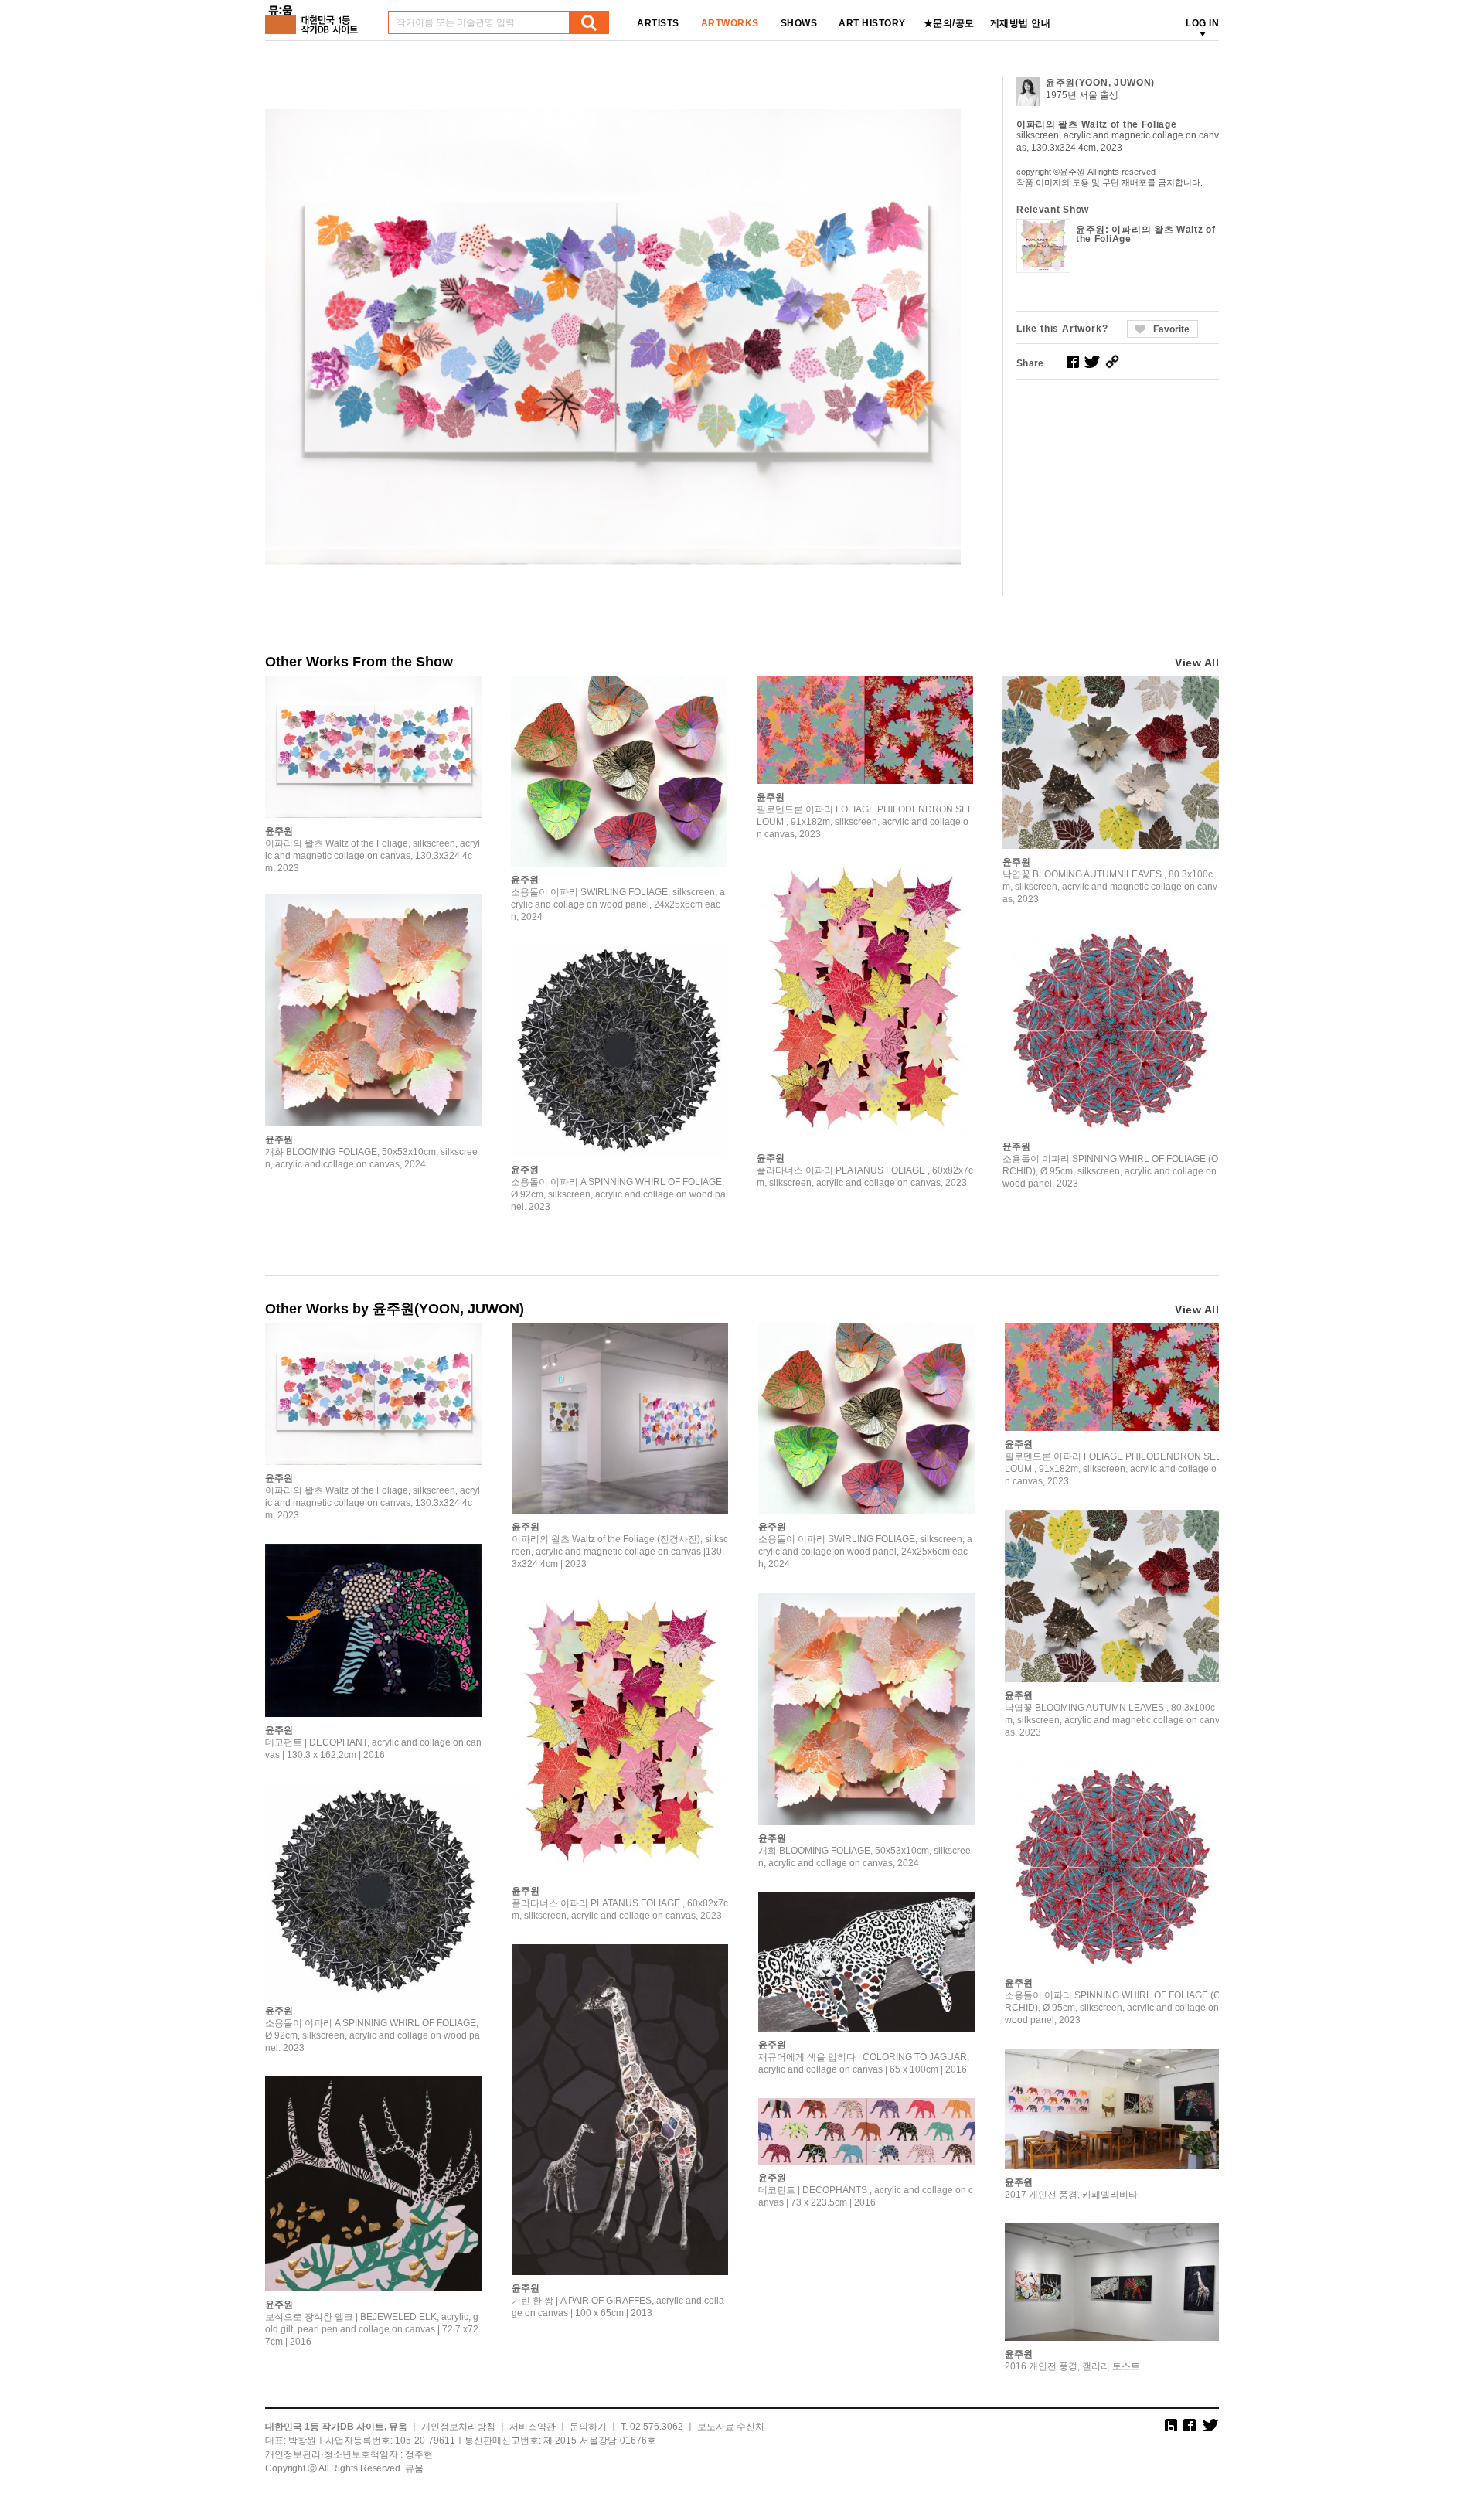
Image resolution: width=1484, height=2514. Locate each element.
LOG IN (1202, 23)
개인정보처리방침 (458, 2427)
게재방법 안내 (1021, 23)
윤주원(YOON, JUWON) (1100, 83)
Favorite (1171, 329)
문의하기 (588, 2427)
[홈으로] (315, 14)
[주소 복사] (1112, 362)
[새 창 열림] (1073, 362)
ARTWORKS (730, 23)
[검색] (589, 22)
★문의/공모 (949, 23)
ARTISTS (658, 23)
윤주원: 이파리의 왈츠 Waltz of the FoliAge (1146, 234)
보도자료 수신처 (731, 2427)
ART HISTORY (872, 23)
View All (1197, 663)
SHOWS (799, 23)
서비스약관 (533, 2427)
